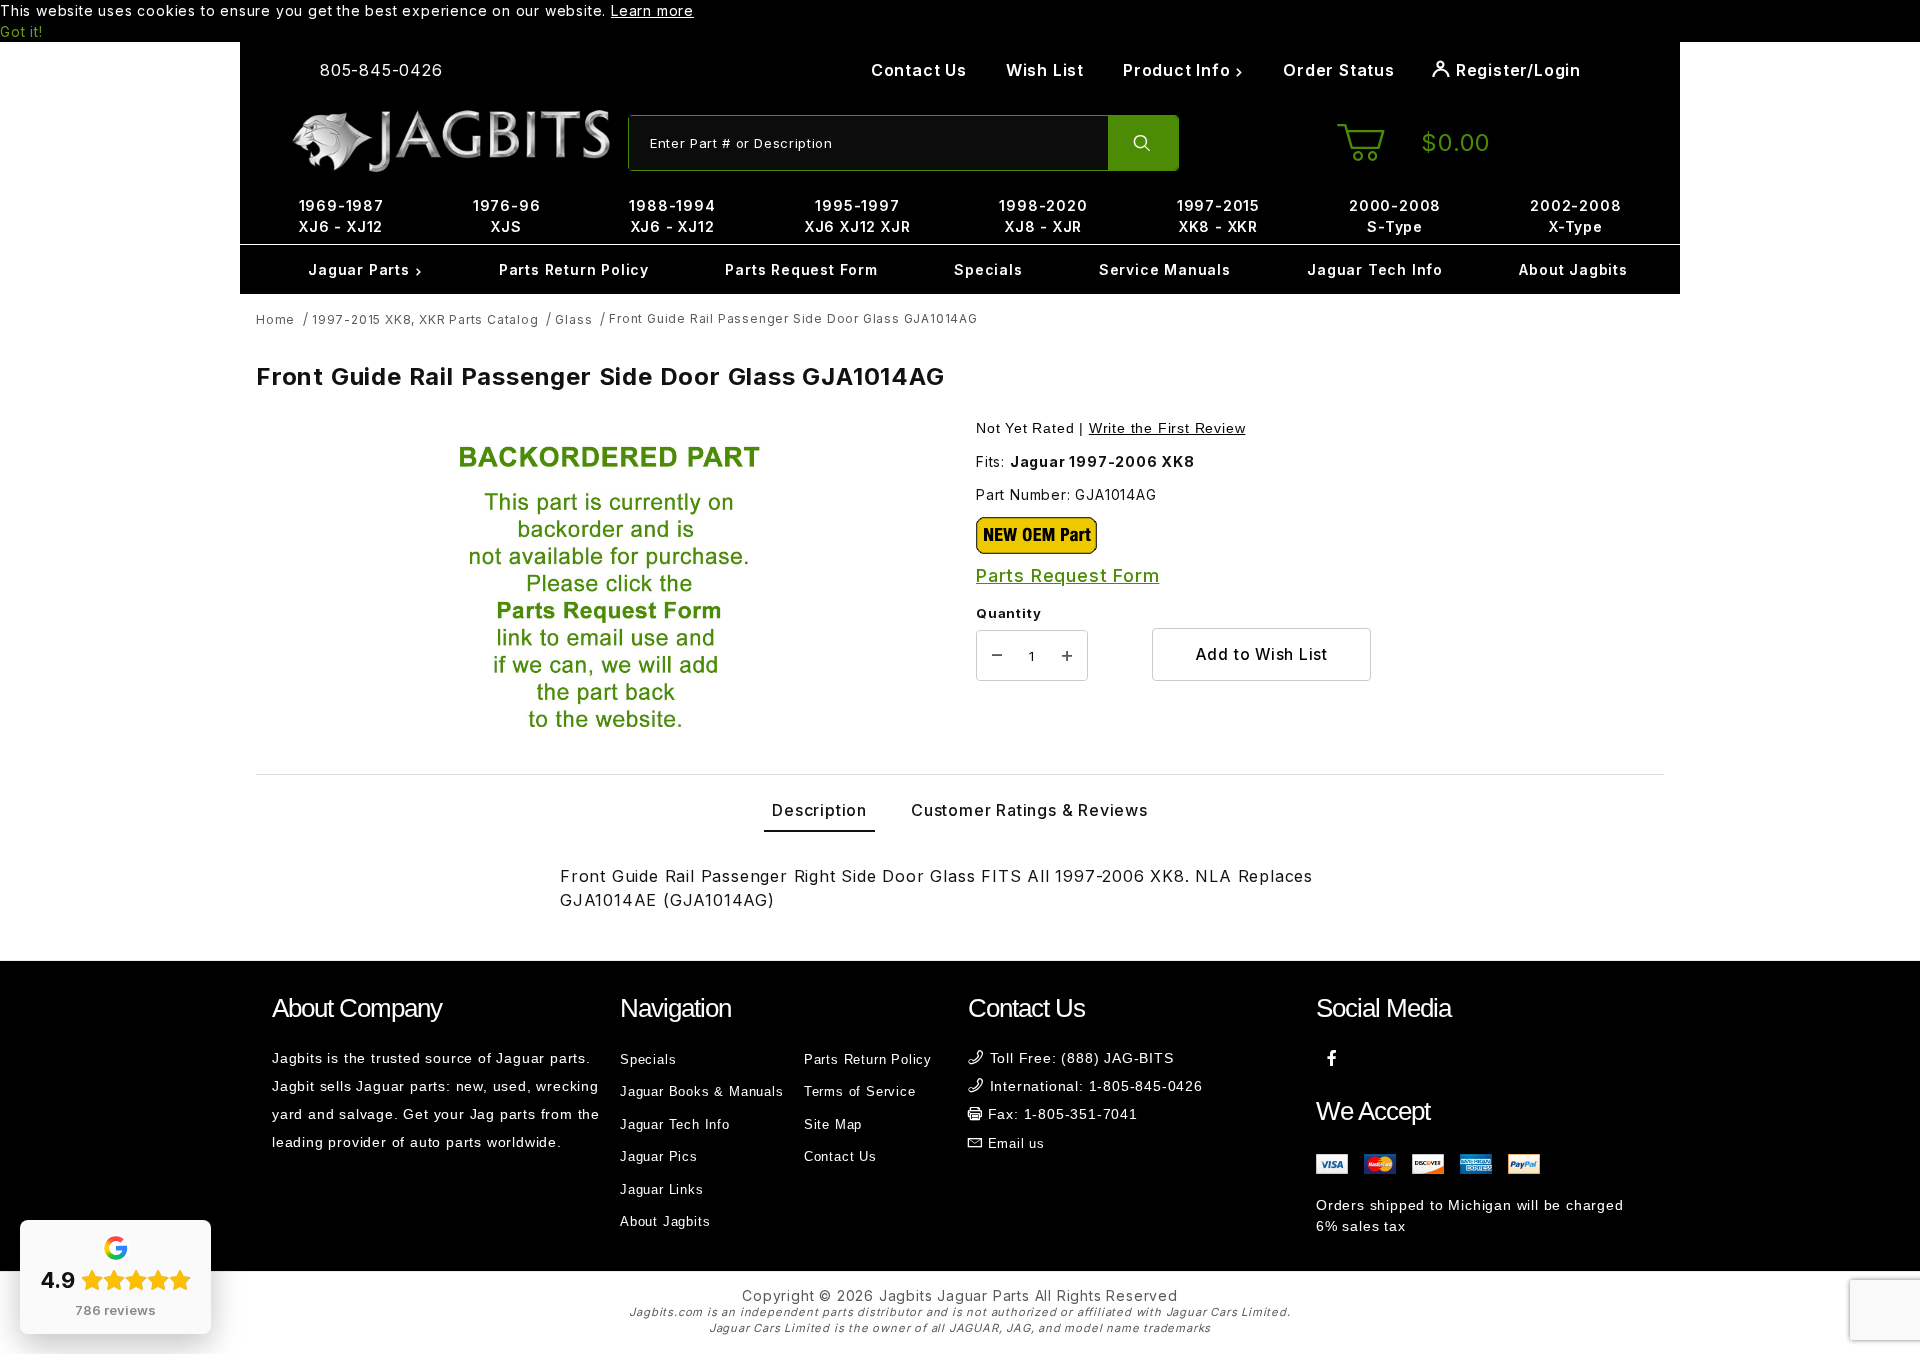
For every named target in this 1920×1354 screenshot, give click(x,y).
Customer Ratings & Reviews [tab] (1029, 810)
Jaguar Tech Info (1375, 269)
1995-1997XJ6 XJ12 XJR (858, 216)
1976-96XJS (507, 216)
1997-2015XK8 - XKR (1218, 216)
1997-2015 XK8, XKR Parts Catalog (425, 319)
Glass (573, 319)
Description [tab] (819, 810)
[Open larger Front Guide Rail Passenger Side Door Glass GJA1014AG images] (610, 592)
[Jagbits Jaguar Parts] (450, 141)
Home (275, 319)
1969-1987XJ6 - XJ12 (341, 216)
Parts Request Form (801, 269)
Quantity (1008, 613)
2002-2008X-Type (1575, 216)
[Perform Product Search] (1143, 143)
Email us (1016, 1143)
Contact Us (919, 70)
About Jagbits (1573, 269)
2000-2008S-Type (1395, 216)
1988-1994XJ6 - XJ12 (672, 216)
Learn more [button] (652, 10)
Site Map (833, 1124)
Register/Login (1516, 70)
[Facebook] (1332, 1058)
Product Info (1179, 70)
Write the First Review (1167, 428)
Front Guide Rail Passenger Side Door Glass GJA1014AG (793, 318)
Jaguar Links (662, 1189)
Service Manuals (1165, 269)
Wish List (1045, 70)
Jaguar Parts (361, 269)
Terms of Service (860, 1091)
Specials (988, 269)
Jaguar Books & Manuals (702, 1091)
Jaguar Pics (659, 1156)
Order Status (1339, 70)
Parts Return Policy (574, 269)
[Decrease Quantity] (997, 656)
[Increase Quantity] (1067, 656)
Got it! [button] (21, 31)
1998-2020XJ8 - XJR (1043, 216)
